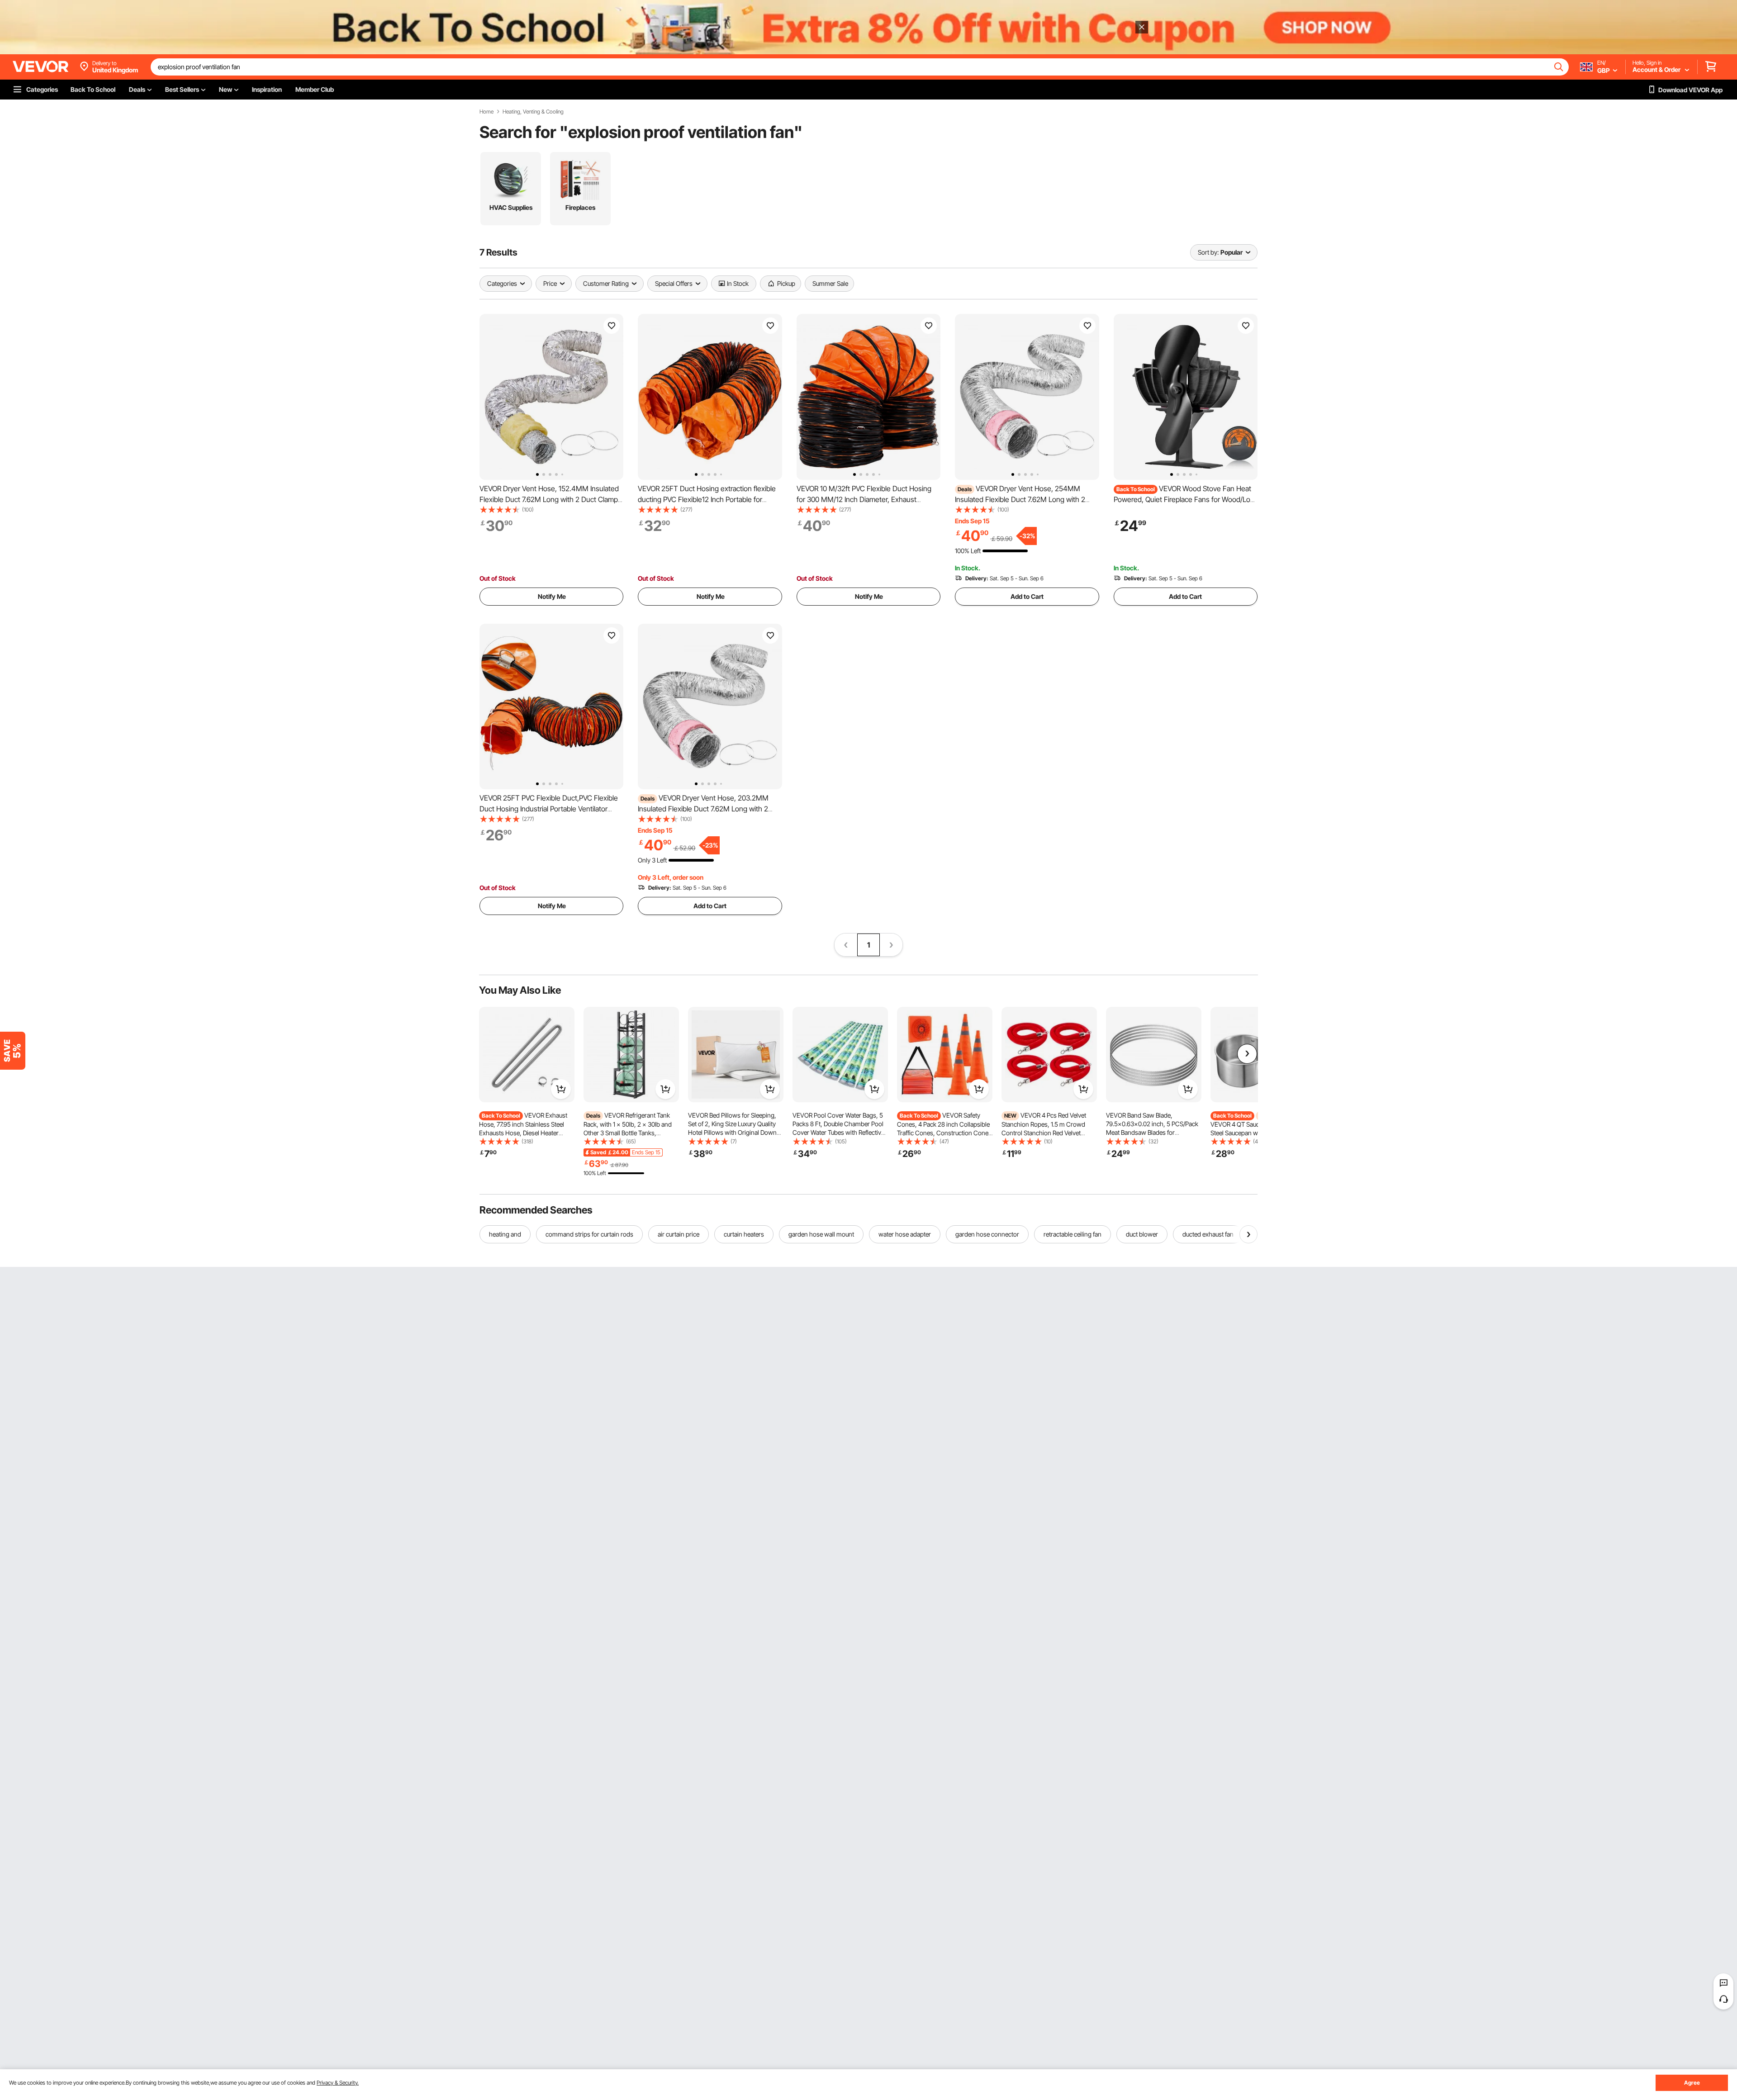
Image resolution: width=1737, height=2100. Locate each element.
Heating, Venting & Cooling (533, 112)
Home (486, 112)
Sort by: (1208, 252)
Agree (1692, 2083)
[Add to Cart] (561, 1089)
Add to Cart (1027, 596)
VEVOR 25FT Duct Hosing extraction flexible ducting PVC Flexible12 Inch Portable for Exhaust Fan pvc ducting (707, 499)
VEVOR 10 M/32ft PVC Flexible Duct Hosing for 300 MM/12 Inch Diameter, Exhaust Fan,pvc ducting (864, 499)
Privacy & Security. (338, 2083)
